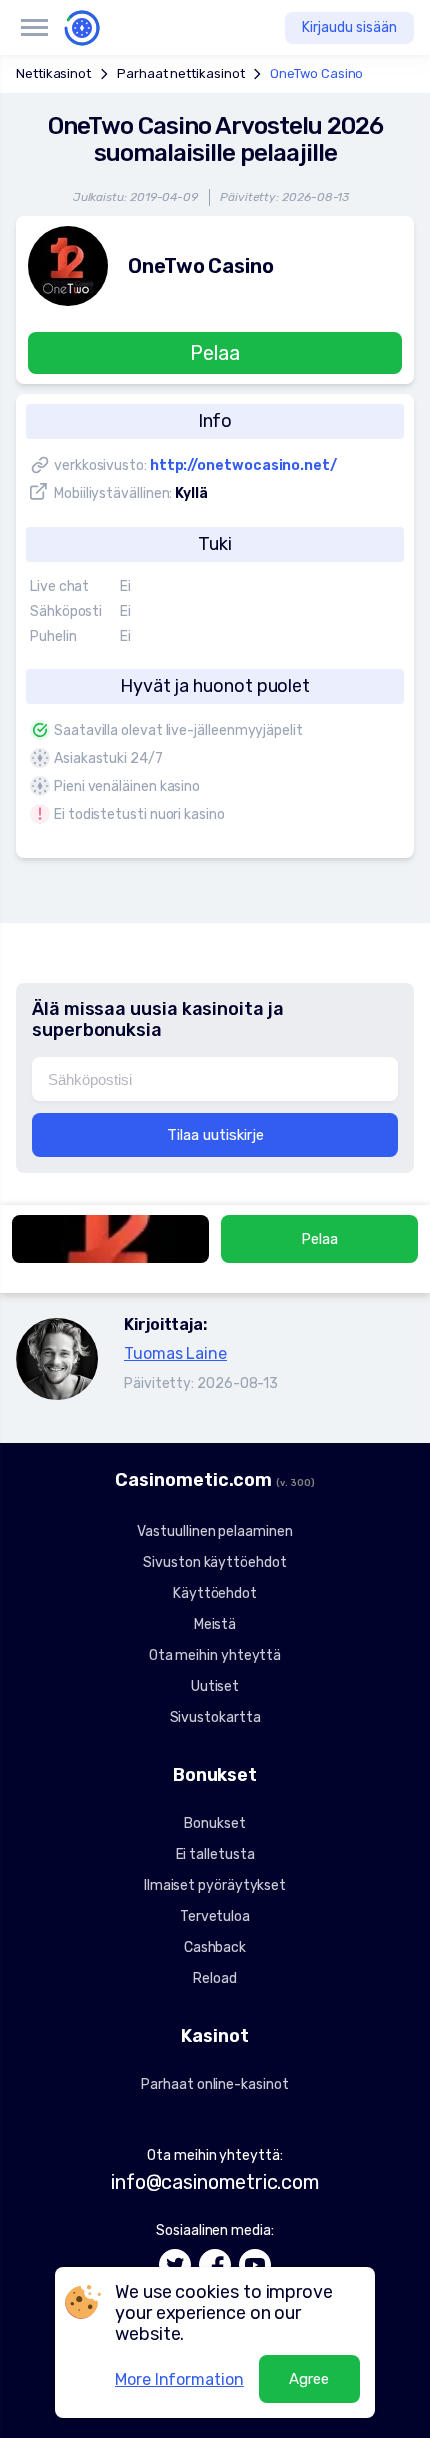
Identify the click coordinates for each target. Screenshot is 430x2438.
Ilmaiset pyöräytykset (215, 1885)
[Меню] (34, 28)
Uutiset (215, 1686)
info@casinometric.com (215, 2182)
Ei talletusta (215, 1854)
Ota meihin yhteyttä (215, 1655)
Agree (309, 2379)
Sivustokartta (215, 1717)
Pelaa (215, 353)
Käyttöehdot (215, 1593)
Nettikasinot (53, 73)
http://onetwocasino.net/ (243, 465)
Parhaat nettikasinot (180, 73)
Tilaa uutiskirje (215, 1135)
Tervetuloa (215, 1916)
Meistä (215, 1624)
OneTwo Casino (316, 73)
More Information (179, 2379)
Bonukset (214, 1823)
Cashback (215, 1947)
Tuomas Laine (175, 1353)
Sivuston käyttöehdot (214, 1562)
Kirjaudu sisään (349, 27)
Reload (215, 1978)
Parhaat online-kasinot (214, 2084)
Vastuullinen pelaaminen (214, 1531)
